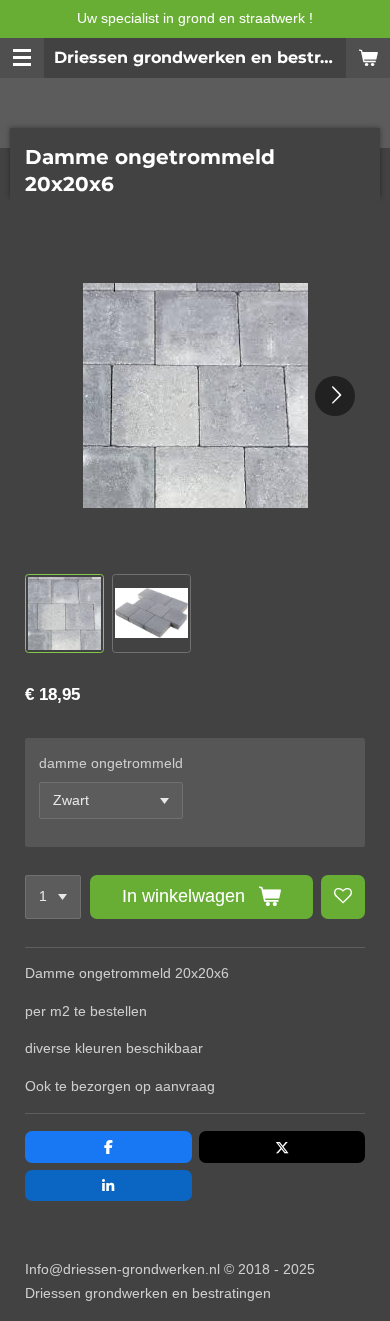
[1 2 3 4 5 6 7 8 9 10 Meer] (53, 897)
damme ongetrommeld (111, 763)
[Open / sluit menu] (22, 58)
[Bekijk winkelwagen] (368, 58)
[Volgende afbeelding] (335, 396)
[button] (64, 613)
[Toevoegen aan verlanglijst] (343, 897)
